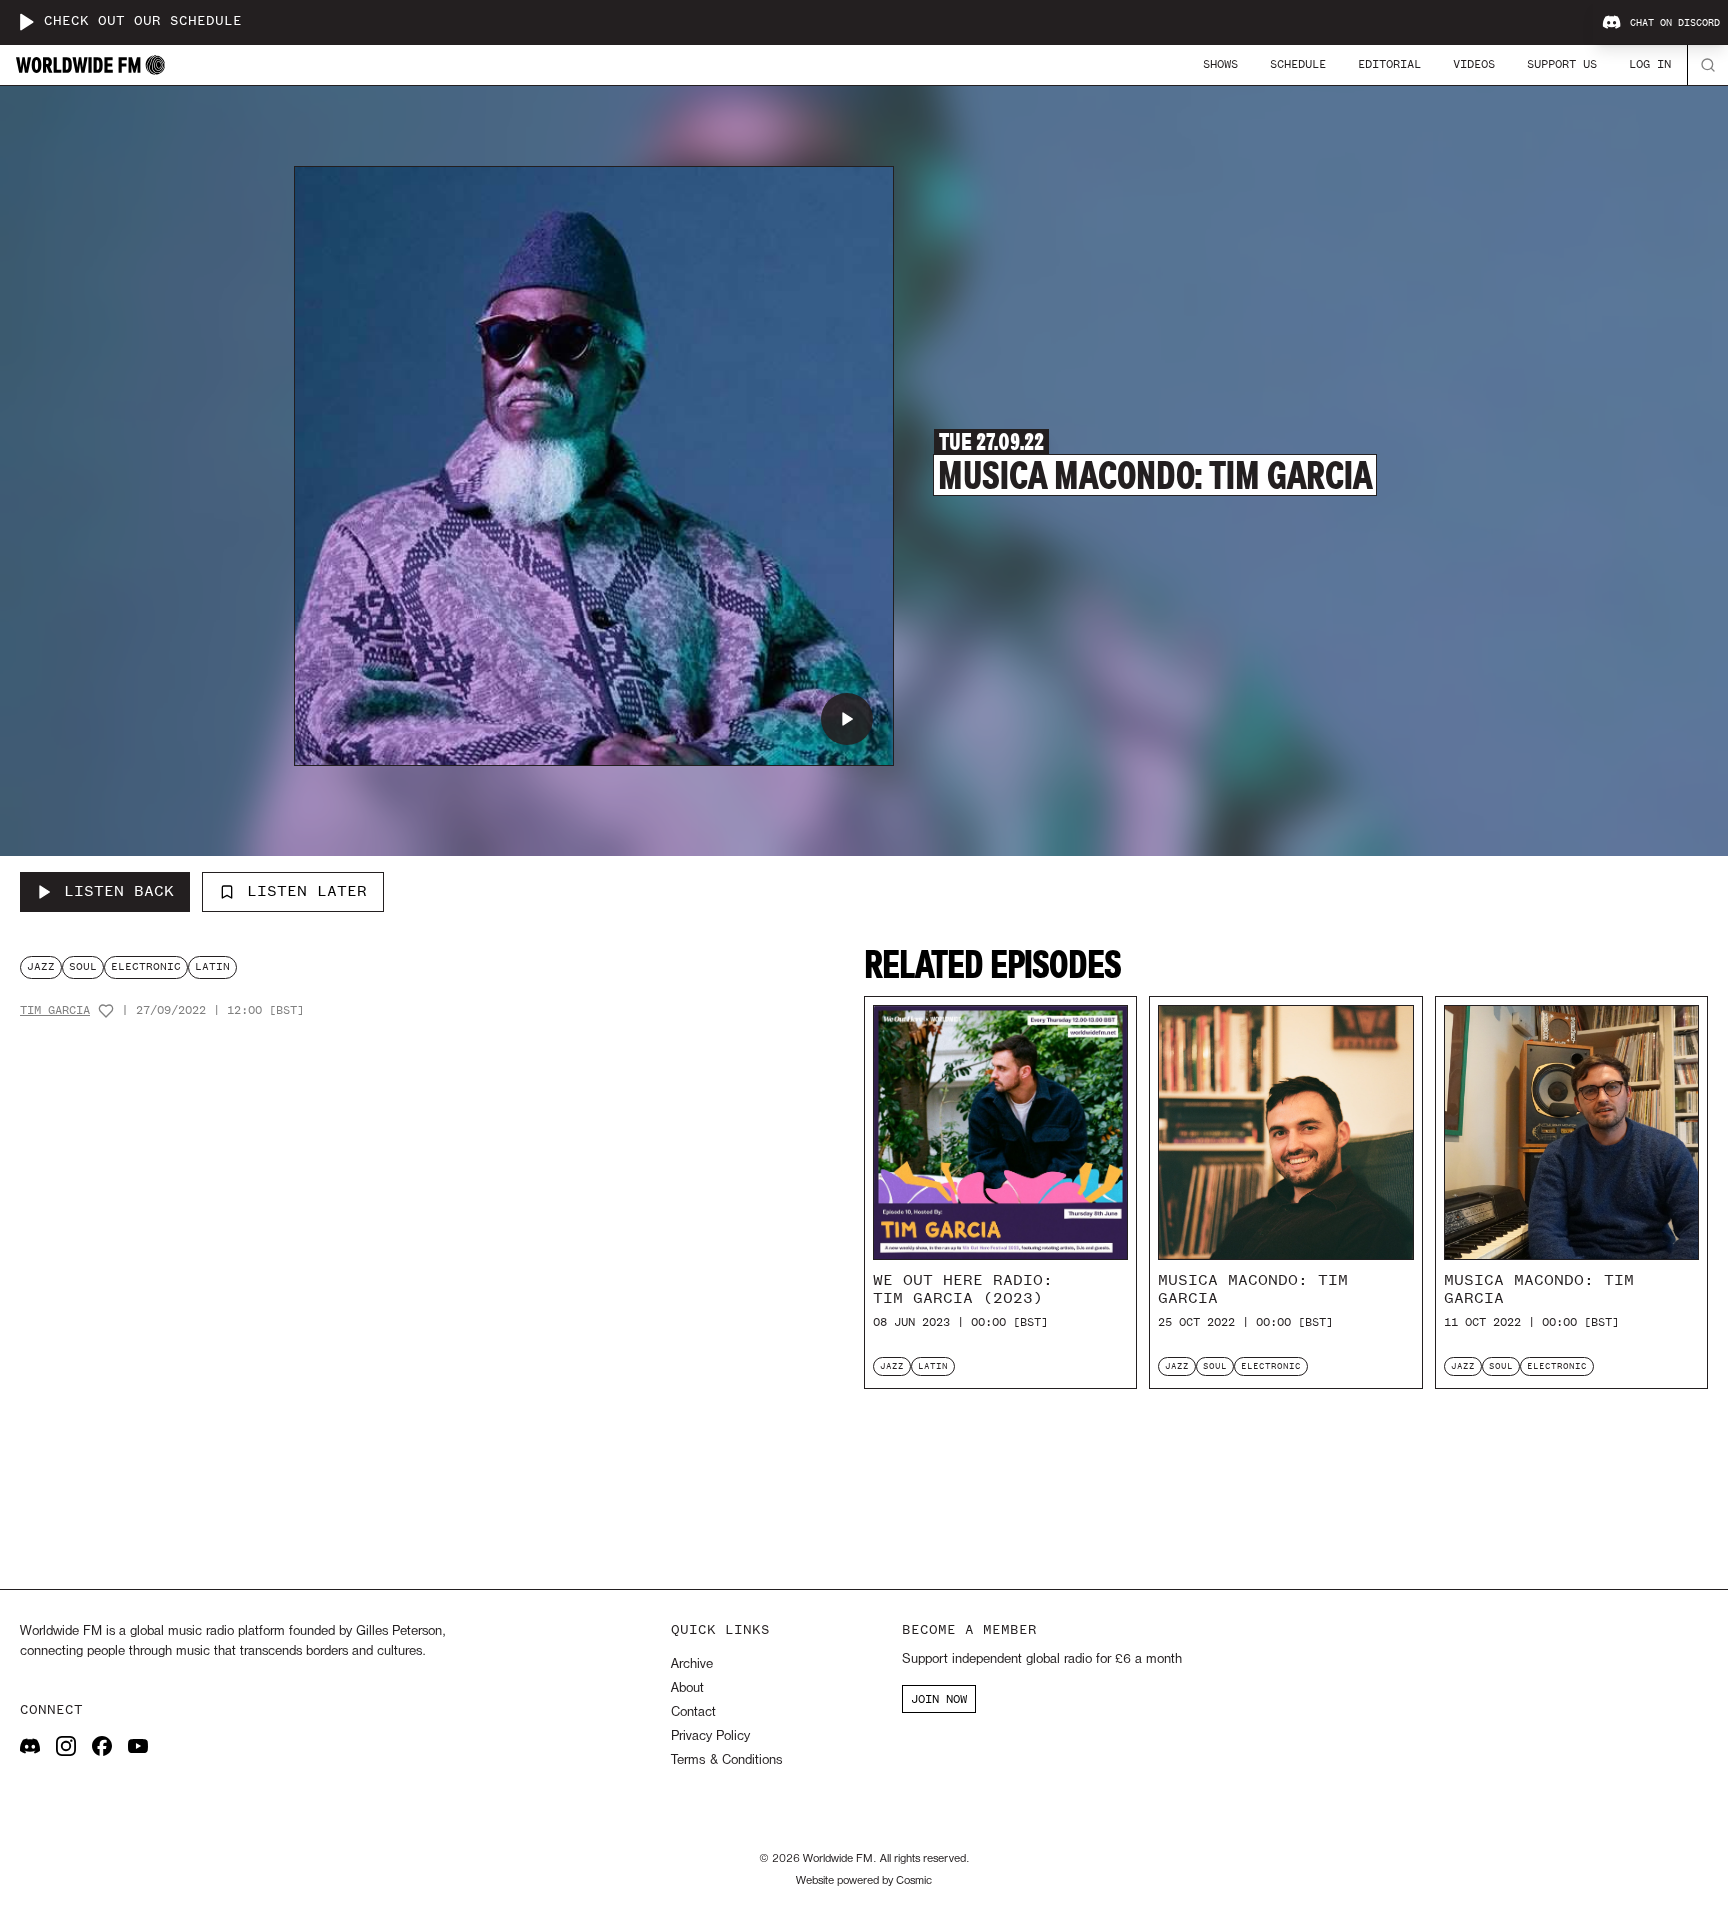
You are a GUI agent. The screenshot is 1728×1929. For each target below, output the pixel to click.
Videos (1474, 64)
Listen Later (307, 891)
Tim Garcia (55, 1010)
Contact (693, 1712)
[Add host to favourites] (106, 1011)
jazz (41, 966)
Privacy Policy (710, 1736)
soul (83, 966)
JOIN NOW (939, 1699)
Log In (1650, 64)
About (687, 1688)
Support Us (1562, 64)
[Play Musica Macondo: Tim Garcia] (847, 719)
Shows (1220, 64)
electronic (146, 966)
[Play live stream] (26, 22)
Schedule (1298, 64)
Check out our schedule (143, 21)
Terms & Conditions (726, 1760)
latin (212, 966)
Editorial (1389, 64)
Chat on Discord (1675, 23)
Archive (692, 1664)
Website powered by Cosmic (864, 1881)
